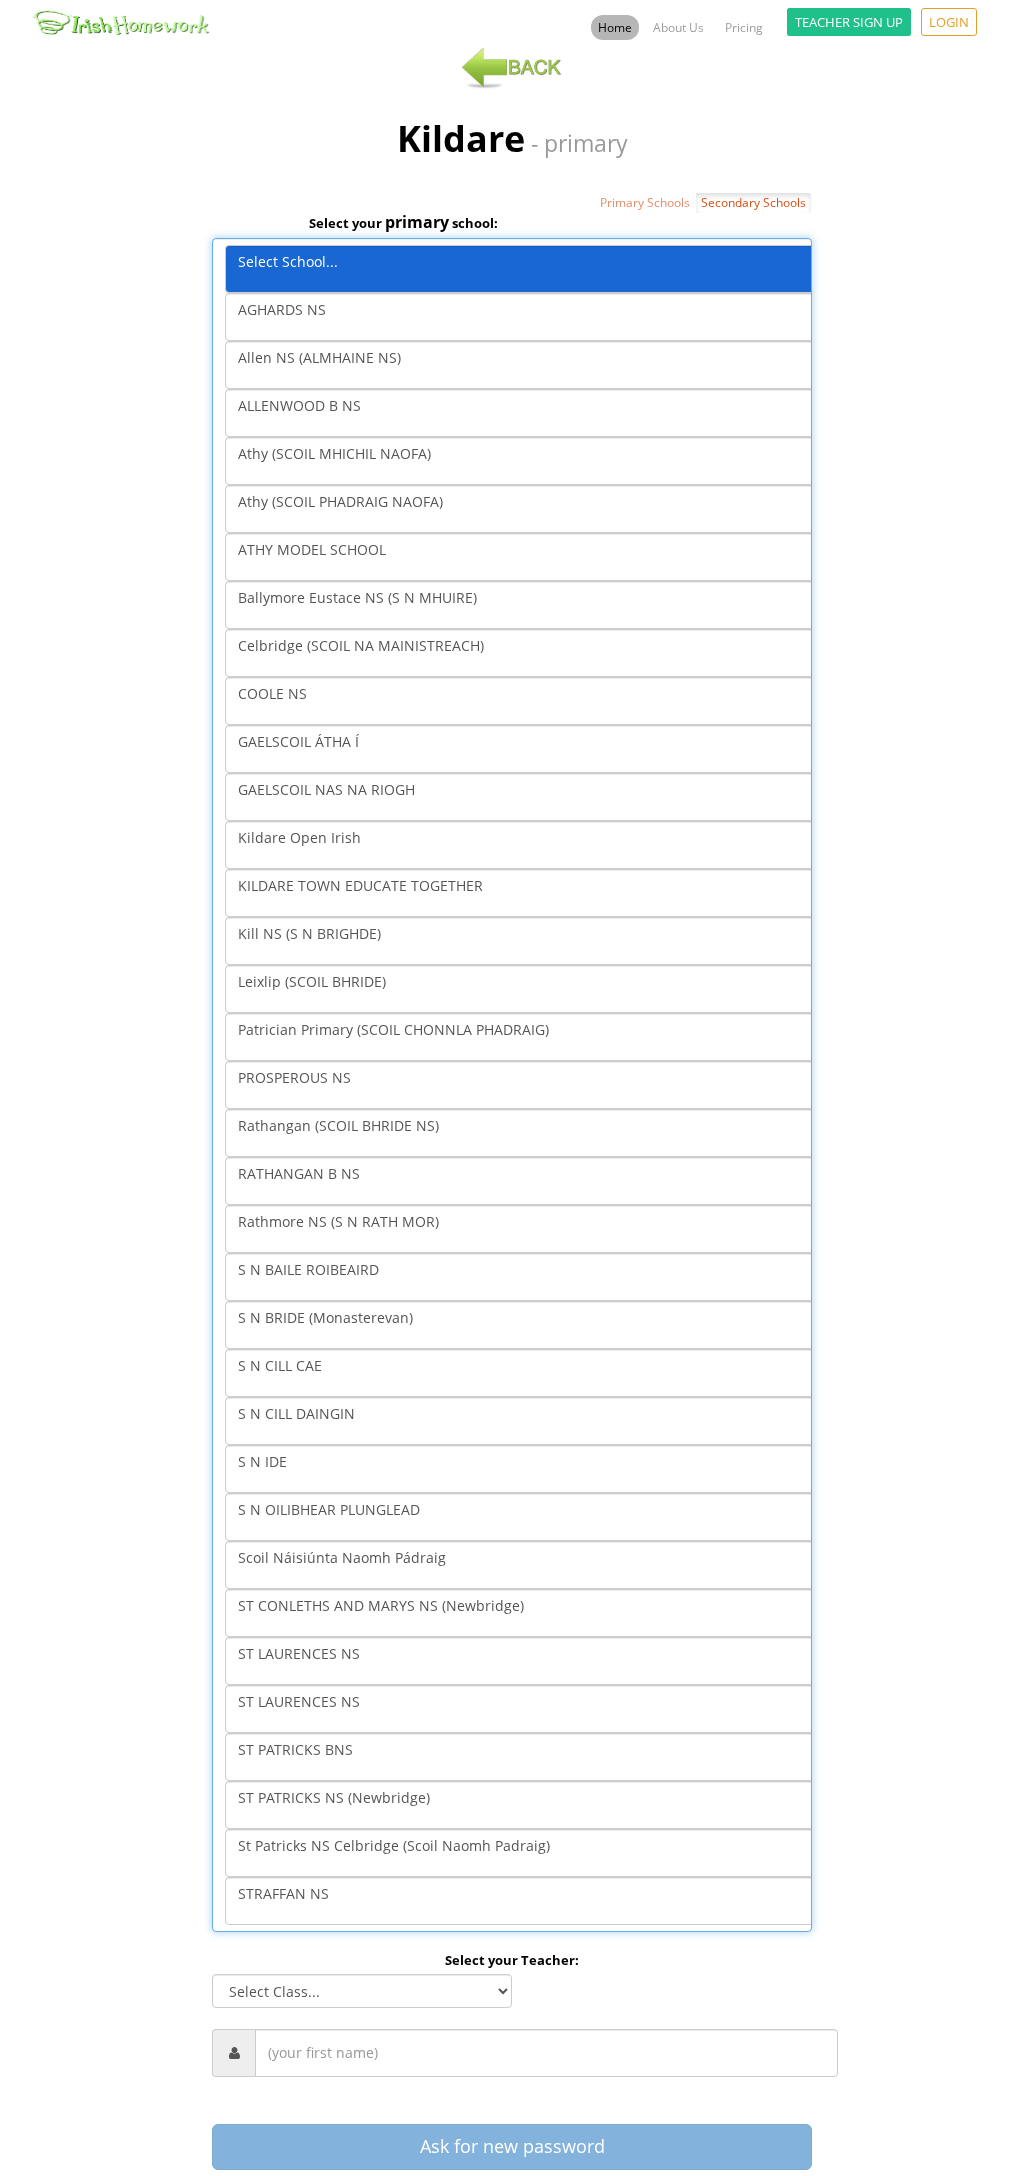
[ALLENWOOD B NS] (525, 413)
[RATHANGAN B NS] (525, 1181)
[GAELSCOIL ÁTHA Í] (525, 749)
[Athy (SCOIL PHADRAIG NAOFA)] (525, 509)
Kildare (461, 139)
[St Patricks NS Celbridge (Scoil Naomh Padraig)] (525, 1853)
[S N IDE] (525, 1469)
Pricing (744, 27)
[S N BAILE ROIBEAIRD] (525, 1277)
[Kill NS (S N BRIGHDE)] (525, 941)
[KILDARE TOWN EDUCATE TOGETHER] (525, 893)
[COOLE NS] (525, 701)
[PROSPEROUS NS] (525, 1085)
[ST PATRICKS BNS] (525, 1757)
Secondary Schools (753, 202)
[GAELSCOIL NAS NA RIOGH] (525, 797)
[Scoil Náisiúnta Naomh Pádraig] (525, 1565)
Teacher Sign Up (849, 22)
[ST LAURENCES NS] (525, 1661)
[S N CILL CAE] (525, 1373)
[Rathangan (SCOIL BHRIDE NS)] (525, 1133)
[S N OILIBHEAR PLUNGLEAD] (525, 1517)
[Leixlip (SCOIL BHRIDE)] (525, 989)
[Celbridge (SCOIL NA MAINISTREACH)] (525, 653)
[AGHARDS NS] (525, 317)
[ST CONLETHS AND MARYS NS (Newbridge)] (525, 1613)
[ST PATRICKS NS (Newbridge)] (525, 1805)
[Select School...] (525, 269)
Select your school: (403, 222)
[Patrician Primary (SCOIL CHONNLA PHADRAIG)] (525, 1037)
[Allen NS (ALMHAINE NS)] (525, 365)
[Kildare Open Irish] (525, 845)
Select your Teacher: (512, 1960)
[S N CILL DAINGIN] (525, 1421)
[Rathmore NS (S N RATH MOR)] (525, 1229)
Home (615, 27)
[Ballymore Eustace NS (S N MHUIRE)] (525, 605)
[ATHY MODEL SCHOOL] (525, 557)
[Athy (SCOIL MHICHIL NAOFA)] (525, 461)
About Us (678, 27)
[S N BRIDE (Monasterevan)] (525, 1325)
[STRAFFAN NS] (525, 1901)
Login (949, 22)
